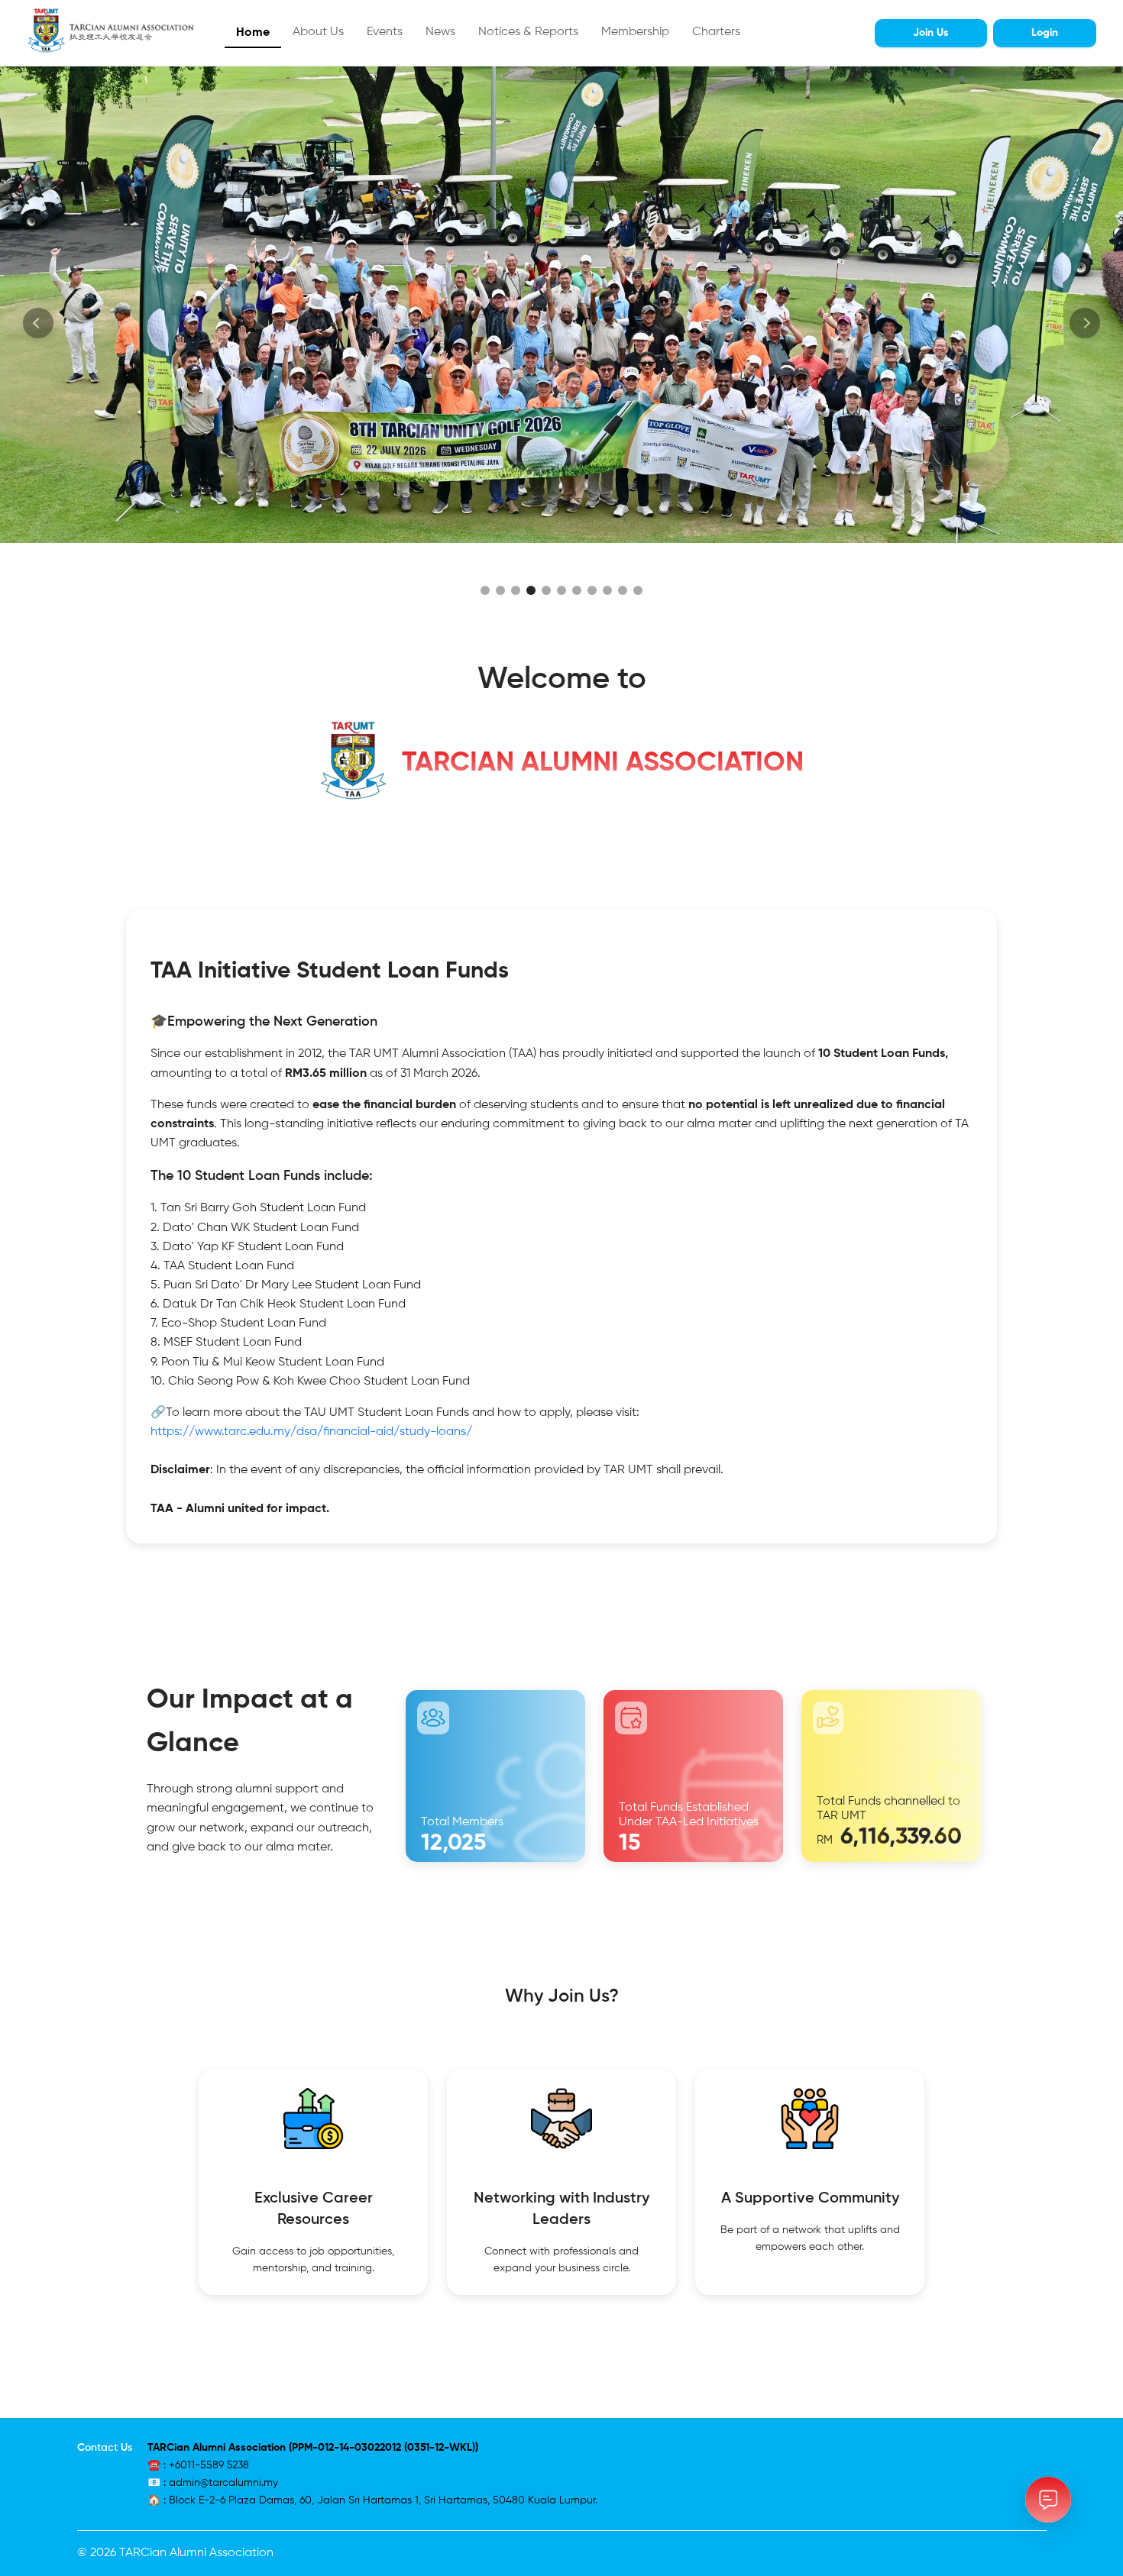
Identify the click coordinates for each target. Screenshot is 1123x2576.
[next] (1085, 323)
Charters (716, 32)
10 (623, 590)
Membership (635, 32)
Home (253, 33)
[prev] (38, 323)
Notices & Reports (528, 32)
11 (638, 590)
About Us (318, 32)
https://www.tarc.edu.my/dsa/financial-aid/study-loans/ (311, 1432)
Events (385, 32)
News (440, 32)
